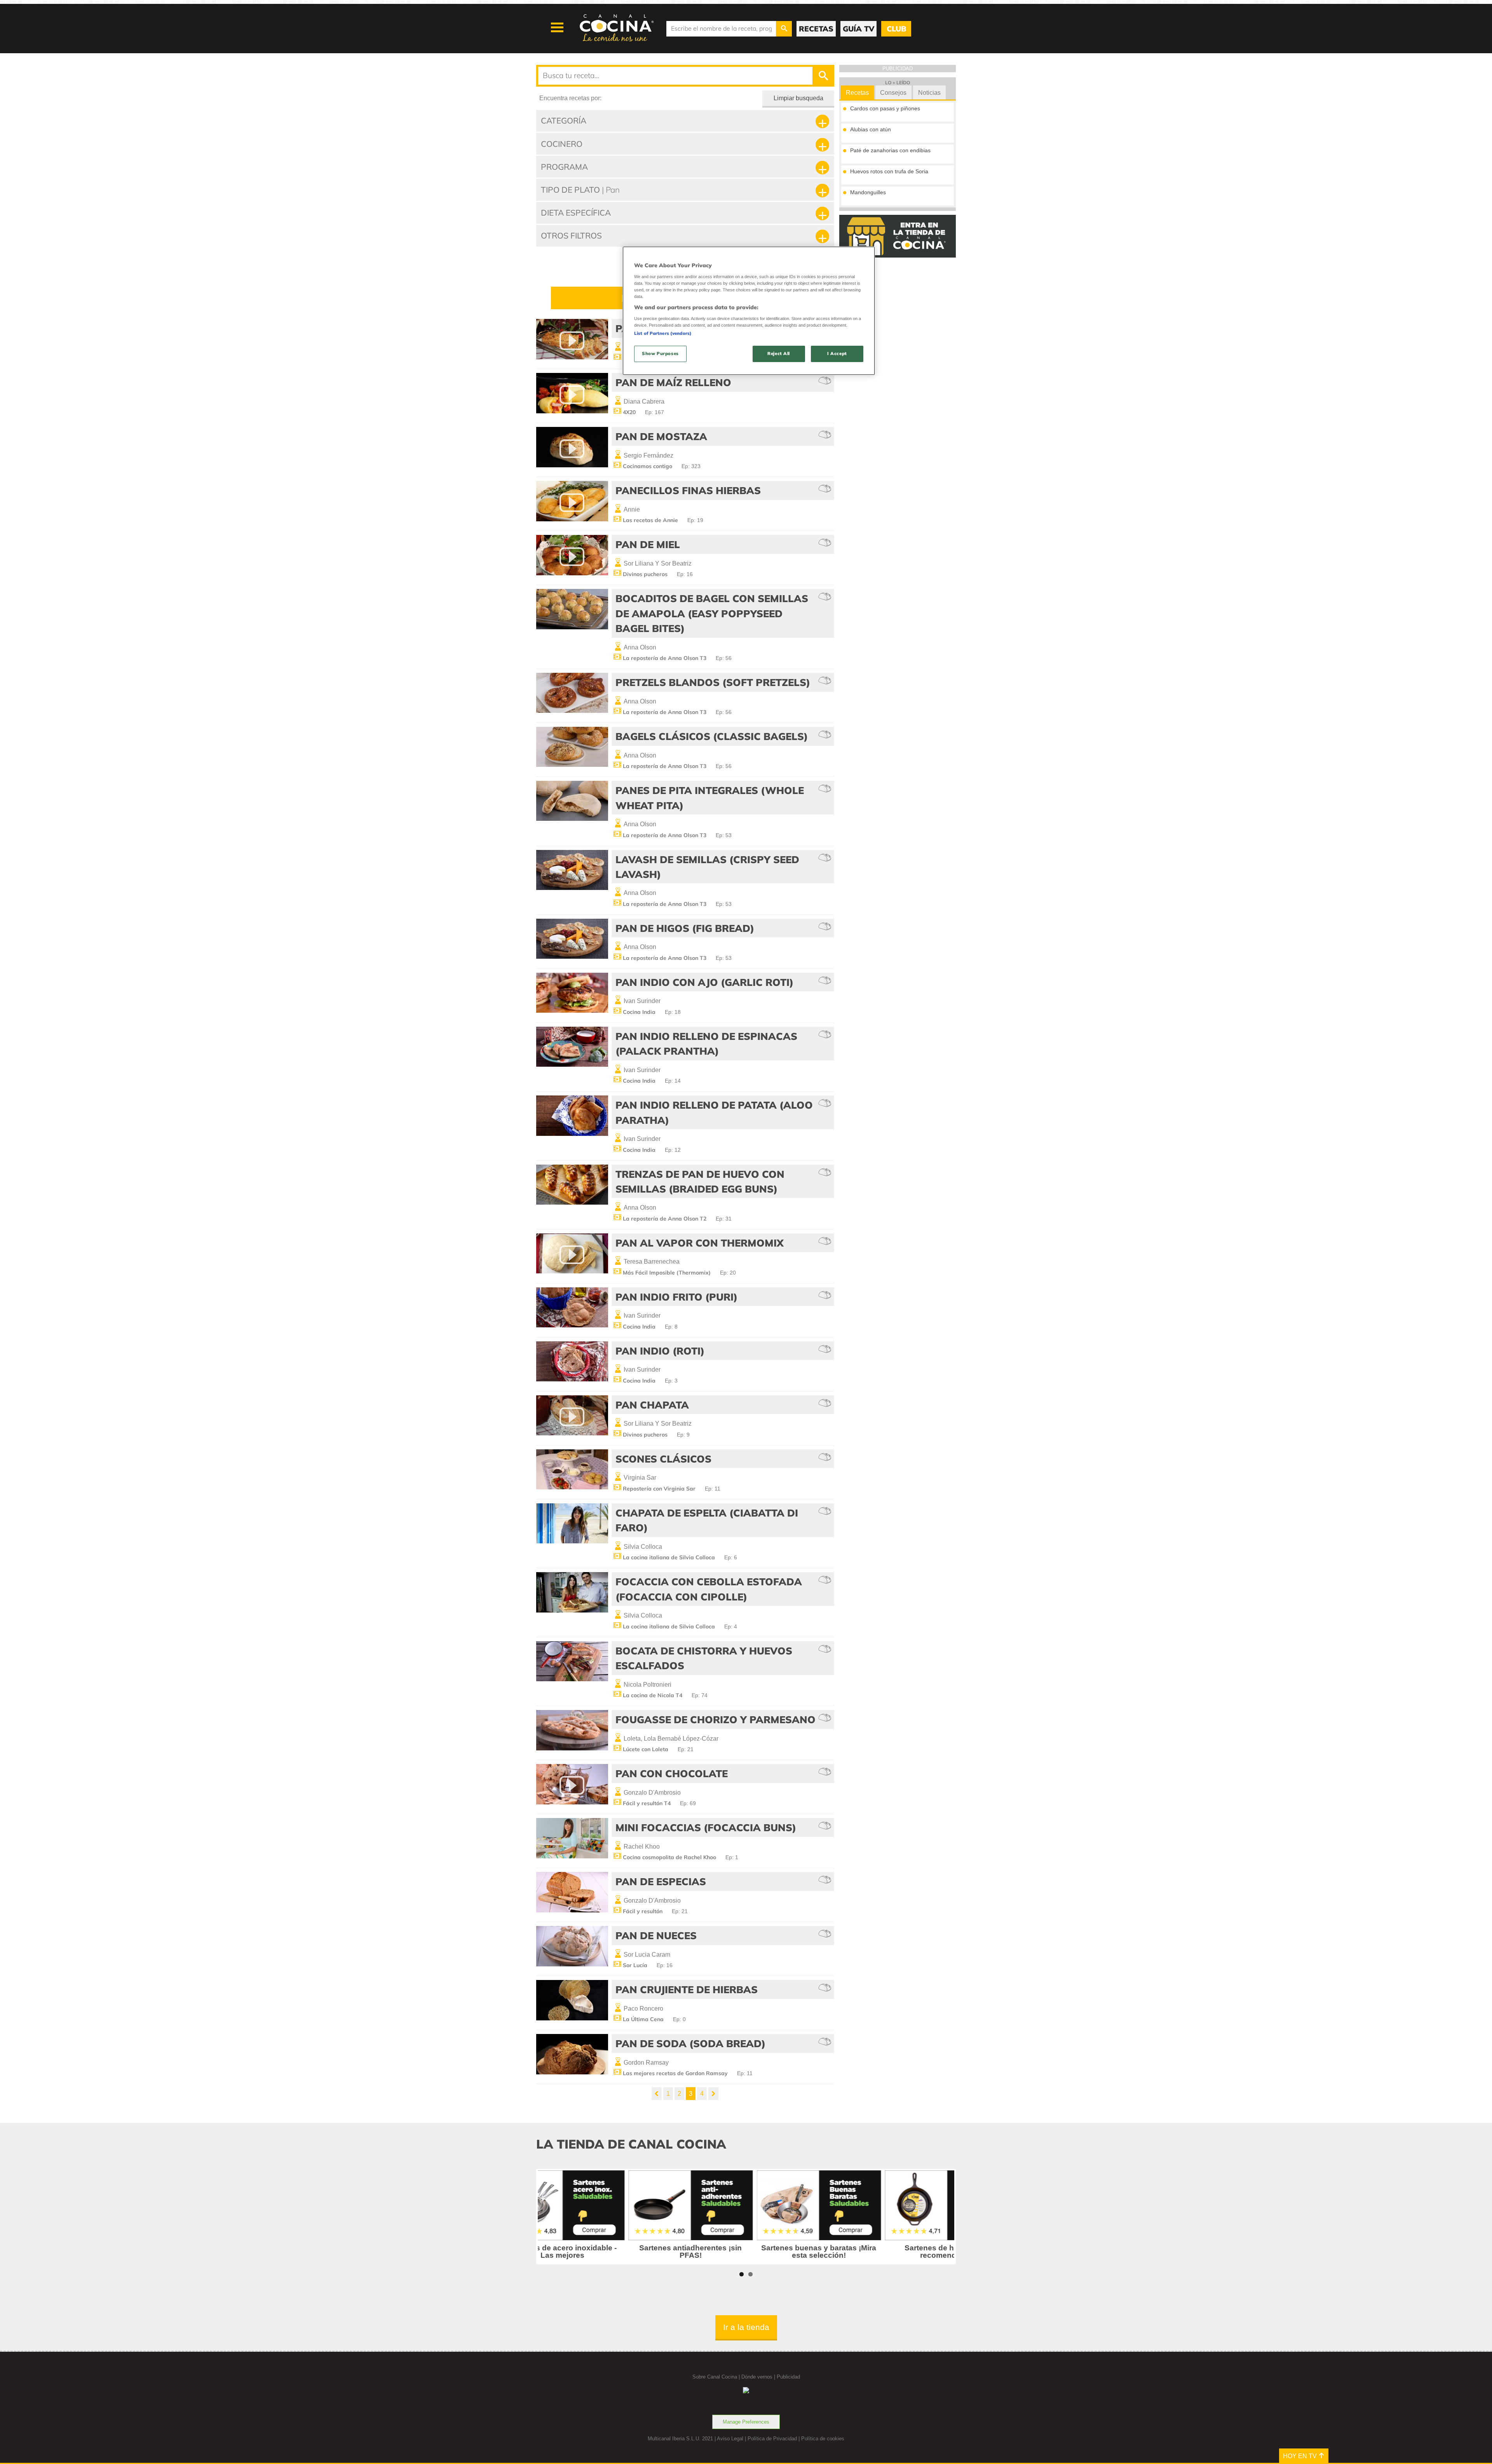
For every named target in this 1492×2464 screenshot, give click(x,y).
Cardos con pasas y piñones (885, 108)
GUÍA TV (858, 29)
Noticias (929, 93)
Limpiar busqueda (798, 98)
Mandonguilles (868, 192)
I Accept (837, 353)
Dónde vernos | (759, 2377)
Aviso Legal (730, 2439)
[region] (749, 311)
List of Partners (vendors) (663, 333)
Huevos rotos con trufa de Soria (889, 171)
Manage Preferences (746, 2422)
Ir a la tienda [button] (746, 2327)
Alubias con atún (871, 129)
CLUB (896, 29)
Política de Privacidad (772, 2439)
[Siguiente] (713, 2094)
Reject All (779, 353)
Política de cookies (823, 2439)
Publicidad (788, 2377)
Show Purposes (660, 353)
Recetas (857, 93)
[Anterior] (657, 2094)
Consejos (893, 93)
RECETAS (816, 29)
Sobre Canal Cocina (715, 2377)
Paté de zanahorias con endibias (890, 150)
